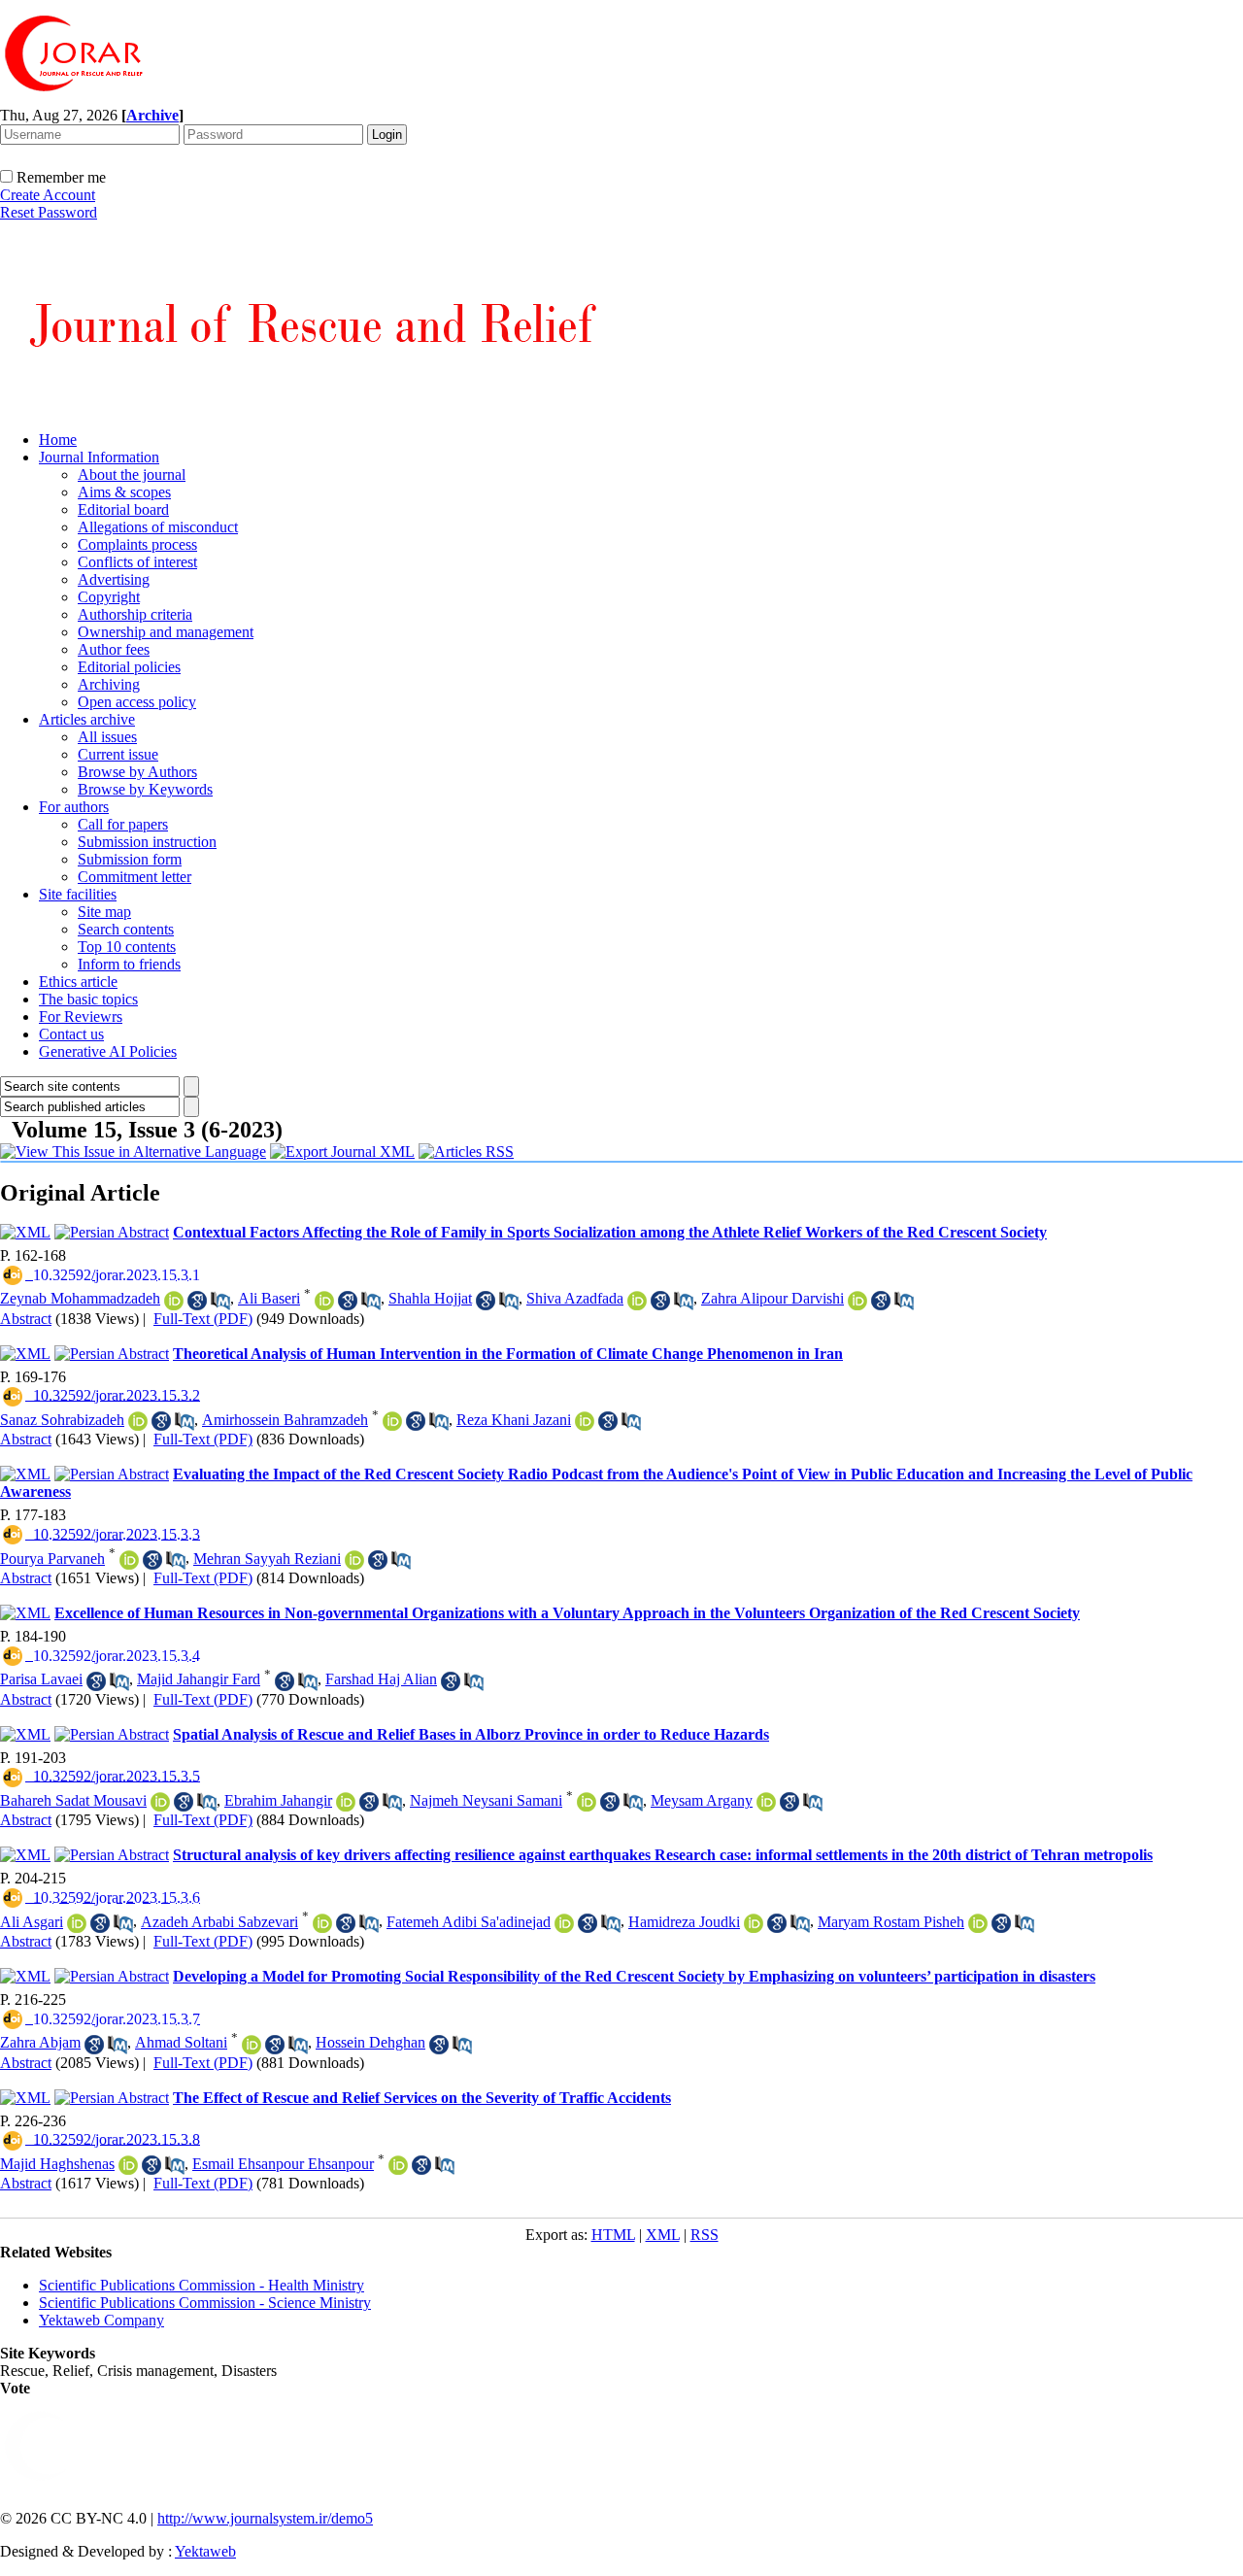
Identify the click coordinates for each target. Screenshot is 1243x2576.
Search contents (126, 929)
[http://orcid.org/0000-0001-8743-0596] (322, 1923)
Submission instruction (147, 842)
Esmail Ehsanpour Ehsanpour (283, 2164)
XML (663, 2235)
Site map (104, 912)
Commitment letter (134, 877)
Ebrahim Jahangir (278, 1800)
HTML (613, 2235)
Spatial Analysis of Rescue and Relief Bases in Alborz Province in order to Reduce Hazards (471, 1734)
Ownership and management (166, 632)
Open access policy (137, 702)
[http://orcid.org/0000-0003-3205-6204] (637, 1301)
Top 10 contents (127, 947)
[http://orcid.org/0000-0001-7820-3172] (392, 1421)
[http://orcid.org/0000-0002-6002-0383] (160, 1802)
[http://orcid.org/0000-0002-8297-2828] (585, 1421)
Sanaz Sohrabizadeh (62, 1420)
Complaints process (137, 544)
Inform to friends (129, 964)
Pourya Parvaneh (52, 1559)
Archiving (109, 684)
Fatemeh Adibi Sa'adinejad (469, 1922)
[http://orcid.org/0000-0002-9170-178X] (138, 1421)
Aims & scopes (124, 492)
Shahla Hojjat (430, 1298)
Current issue (118, 754)
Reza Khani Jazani (514, 1420)
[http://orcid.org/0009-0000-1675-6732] (174, 1301)
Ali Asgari (32, 1922)
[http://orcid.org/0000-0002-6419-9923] (754, 1923)
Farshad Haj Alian (381, 1679)
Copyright (109, 597)
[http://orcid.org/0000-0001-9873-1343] (564, 1923)
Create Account (48, 195)
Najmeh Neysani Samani (486, 1800)
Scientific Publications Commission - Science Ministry (205, 2303)
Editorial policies (129, 667)
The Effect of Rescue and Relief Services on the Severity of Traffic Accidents (422, 2098)
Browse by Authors (137, 772)
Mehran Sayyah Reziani (267, 1559)
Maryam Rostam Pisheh (891, 1922)
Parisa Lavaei (41, 1679)
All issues (107, 737)
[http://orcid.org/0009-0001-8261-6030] (77, 1923)
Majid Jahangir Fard (199, 1679)
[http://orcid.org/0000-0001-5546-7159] (857, 1301)
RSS (705, 2235)
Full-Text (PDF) (203, 1319)
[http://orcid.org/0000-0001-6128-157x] (128, 2165)
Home (58, 440)
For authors (74, 807)
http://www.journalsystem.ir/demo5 (265, 2518)
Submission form (130, 859)
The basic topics (88, 999)
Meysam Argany (702, 1800)
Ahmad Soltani (181, 2042)
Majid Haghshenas (57, 2164)
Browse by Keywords (145, 789)
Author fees (114, 649)
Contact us (71, 1034)
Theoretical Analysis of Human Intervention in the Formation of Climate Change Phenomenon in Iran (508, 1354)
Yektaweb (205, 2551)
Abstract (26, 1319)
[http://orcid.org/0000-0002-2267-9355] (398, 2165)
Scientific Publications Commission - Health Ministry (202, 2285)
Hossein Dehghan (370, 2042)
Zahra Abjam (40, 2042)
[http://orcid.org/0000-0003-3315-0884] (324, 1301)
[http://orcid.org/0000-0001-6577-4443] (766, 1802)
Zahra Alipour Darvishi (773, 1298)
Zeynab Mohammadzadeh (80, 1298)
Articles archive (87, 719)
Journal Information (99, 457)
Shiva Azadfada (575, 1298)
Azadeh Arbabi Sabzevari (219, 1922)
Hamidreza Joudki (684, 1922)
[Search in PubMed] (220, 1301)
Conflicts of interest (137, 562)
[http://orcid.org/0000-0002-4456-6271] (587, 1802)
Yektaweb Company (101, 2320)
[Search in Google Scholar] (197, 1301)
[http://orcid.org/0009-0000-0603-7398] (129, 1560)
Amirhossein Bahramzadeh (285, 1420)
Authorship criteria (135, 614)
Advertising (114, 579)
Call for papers (123, 824)
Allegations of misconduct (158, 527)
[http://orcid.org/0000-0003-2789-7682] (252, 2045)
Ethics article (78, 982)
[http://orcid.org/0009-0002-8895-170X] (354, 1560)
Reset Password (49, 212)
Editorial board (123, 509)
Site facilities (78, 894)
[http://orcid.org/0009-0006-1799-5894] (346, 1802)
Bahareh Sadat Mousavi (73, 1800)
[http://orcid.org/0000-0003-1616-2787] (978, 1923)
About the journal (132, 475)
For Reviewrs (81, 1017)
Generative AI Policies (108, 1051)
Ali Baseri (269, 1298)
